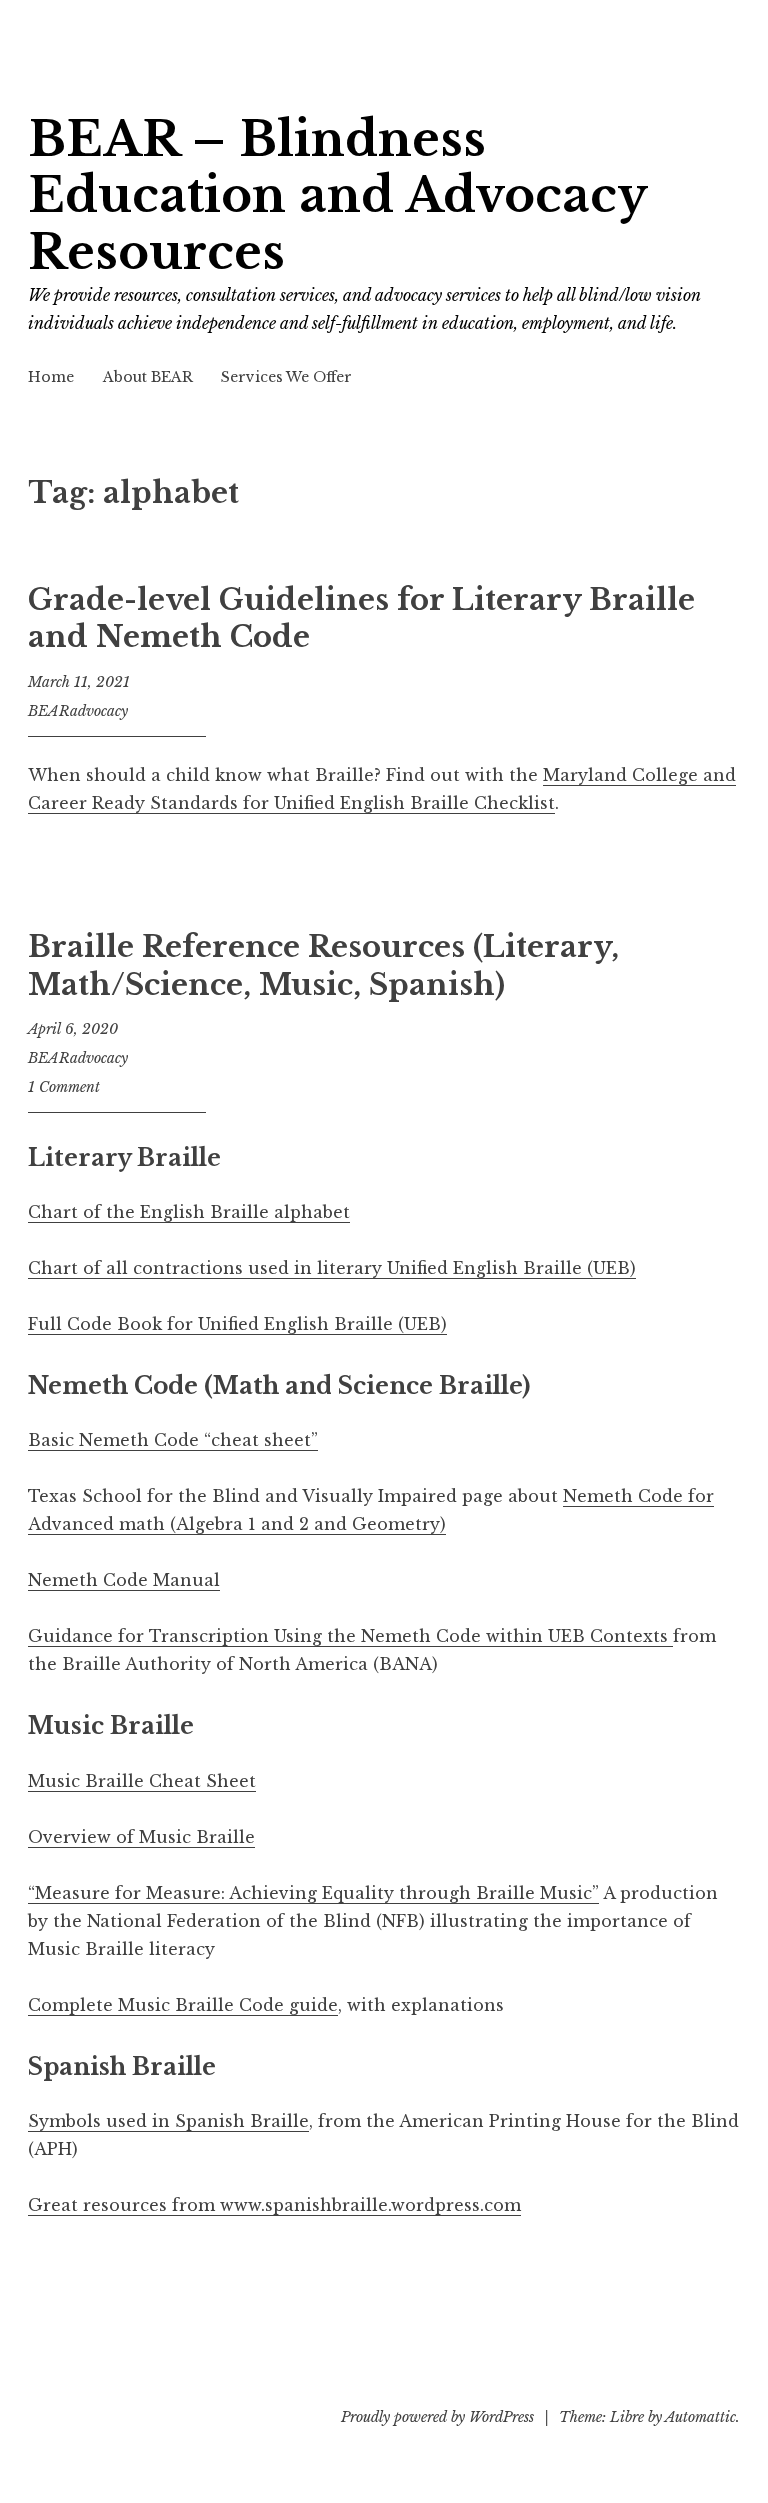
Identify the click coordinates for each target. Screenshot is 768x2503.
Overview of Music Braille (141, 1837)
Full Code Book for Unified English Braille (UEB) (237, 1324)
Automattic (700, 2417)
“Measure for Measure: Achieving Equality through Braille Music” (313, 1893)
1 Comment (64, 1087)
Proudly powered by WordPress (437, 2417)
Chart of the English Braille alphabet (189, 1212)
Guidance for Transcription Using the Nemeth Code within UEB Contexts (350, 1636)
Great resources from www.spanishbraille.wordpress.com (274, 2205)
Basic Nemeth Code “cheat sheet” (173, 1440)
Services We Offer (286, 377)
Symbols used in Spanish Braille (168, 2121)
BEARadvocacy (78, 711)
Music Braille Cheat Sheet (142, 1781)
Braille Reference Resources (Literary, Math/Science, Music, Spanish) (323, 966)
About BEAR (148, 377)
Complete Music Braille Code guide (183, 2005)
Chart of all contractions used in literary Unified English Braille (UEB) (332, 1268)
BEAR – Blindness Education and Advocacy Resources (337, 196)
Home (51, 377)
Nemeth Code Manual (124, 1580)
